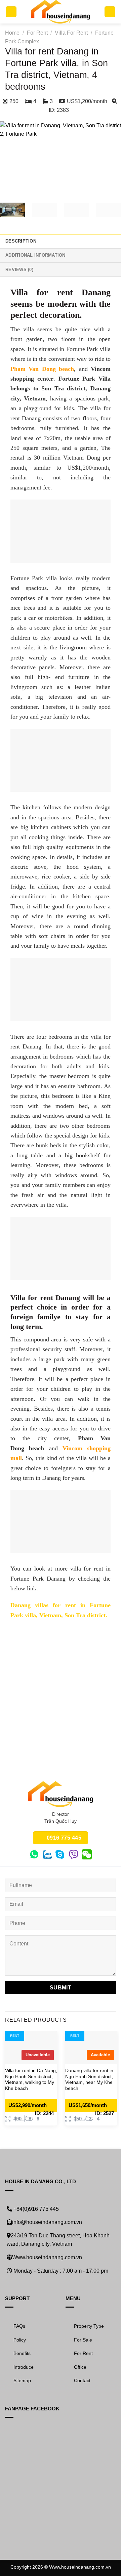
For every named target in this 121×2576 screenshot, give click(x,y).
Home (12, 33)
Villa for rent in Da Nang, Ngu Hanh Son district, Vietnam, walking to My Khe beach (31, 2079)
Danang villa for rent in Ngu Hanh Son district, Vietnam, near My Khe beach (89, 2079)
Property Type (89, 2326)
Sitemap (22, 2380)
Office (80, 2367)
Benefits (22, 2353)
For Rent (37, 33)
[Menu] (11, 12)
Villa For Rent (71, 33)
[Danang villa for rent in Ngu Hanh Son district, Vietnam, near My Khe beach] (91, 2047)
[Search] (110, 12)
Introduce (24, 2367)
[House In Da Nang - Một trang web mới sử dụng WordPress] (61, 12)
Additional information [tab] (35, 255)
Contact (82, 2380)
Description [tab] (21, 241)
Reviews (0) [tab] (19, 270)
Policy (20, 2340)
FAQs (19, 2326)
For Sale (83, 2340)
